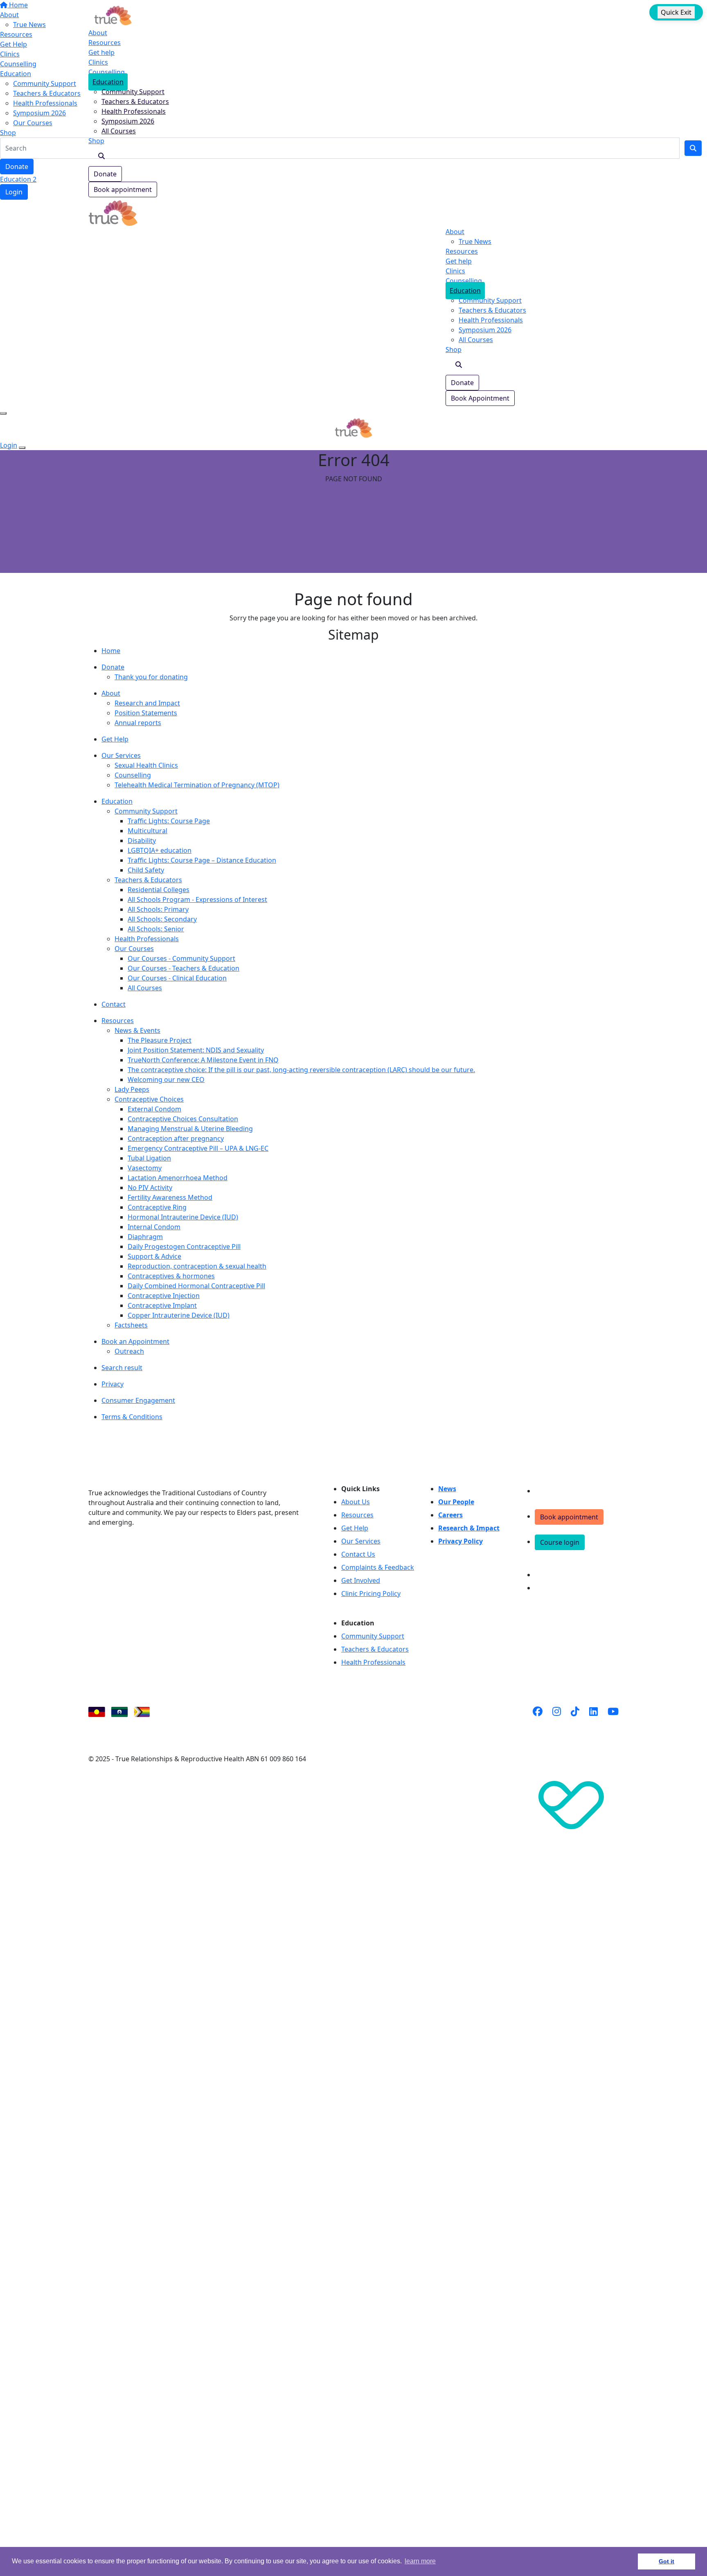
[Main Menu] (3, 413)
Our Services (121, 755)
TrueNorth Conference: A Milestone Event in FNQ (203, 1060)
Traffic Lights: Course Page (169, 821)
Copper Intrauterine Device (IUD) (179, 1315)
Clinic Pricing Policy (371, 1593)
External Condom (154, 1109)
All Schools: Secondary (162, 919)
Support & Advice (154, 1256)
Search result (122, 1368)
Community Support (133, 92)
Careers (450, 1515)
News (447, 1489)
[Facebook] (538, 1722)
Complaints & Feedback (378, 1567)
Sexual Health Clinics (146, 765)
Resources (105, 43)
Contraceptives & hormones (171, 1276)
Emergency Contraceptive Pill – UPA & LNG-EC (198, 1148)
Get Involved (361, 1580)
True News (475, 241)
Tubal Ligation (149, 1158)
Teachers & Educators (135, 101)
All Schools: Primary (158, 909)
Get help (101, 52)
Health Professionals (134, 111)
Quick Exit (676, 12)
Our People (456, 1502)
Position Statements (146, 713)
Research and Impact (147, 703)
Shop (96, 141)
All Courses (119, 131)
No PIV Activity (150, 1188)
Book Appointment (480, 398)
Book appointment (123, 189)
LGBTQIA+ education (160, 850)
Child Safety (146, 870)
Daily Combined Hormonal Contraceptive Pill (196, 1286)
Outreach (129, 1351)
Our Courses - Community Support (181, 958)
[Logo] (113, 15)
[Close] (22, 448)
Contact (114, 1004)
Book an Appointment (135, 1341)
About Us (356, 1502)
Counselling (107, 72)
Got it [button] (666, 2561)
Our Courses (134, 949)
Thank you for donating (151, 677)
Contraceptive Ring (157, 1207)
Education (108, 82)
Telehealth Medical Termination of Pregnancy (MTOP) (197, 785)
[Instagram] (557, 1722)
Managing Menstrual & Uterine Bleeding (190, 1129)
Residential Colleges (159, 890)
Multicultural (147, 831)
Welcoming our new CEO (166, 1080)
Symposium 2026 (128, 121)
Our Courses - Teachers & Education (184, 968)
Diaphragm (145, 1237)
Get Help (115, 739)
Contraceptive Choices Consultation (183, 1119)
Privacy (113, 1384)
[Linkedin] (593, 1722)
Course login (560, 1542)
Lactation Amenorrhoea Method (178, 1178)
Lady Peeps (132, 1089)
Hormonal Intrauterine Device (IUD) (183, 1217)
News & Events (137, 1030)
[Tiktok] (575, 1722)
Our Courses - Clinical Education (177, 978)
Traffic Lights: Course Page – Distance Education (202, 860)
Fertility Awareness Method (170, 1197)
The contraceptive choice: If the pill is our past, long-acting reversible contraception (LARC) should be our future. (301, 1070)
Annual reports (138, 723)
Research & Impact (469, 1528)
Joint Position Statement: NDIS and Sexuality (196, 1050)
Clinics (98, 62)
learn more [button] (420, 2561)
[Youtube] (613, 1722)
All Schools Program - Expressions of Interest (197, 899)
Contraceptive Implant (162, 1305)
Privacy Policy (460, 1541)
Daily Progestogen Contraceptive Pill (184, 1246)
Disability (142, 841)
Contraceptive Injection (164, 1296)
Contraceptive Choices (149, 1099)
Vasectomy (145, 1168)
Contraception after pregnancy (176, 1138)
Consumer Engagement (138, 1400)
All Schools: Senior (156, 929)
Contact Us (358, 1554)
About (98, 33)
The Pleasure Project (160, 1040)
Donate (105, 174)
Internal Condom (154, 1227)
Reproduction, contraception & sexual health (197, 1266)
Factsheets (131, 1325)
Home (111, 651)
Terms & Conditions (132, 1417)
